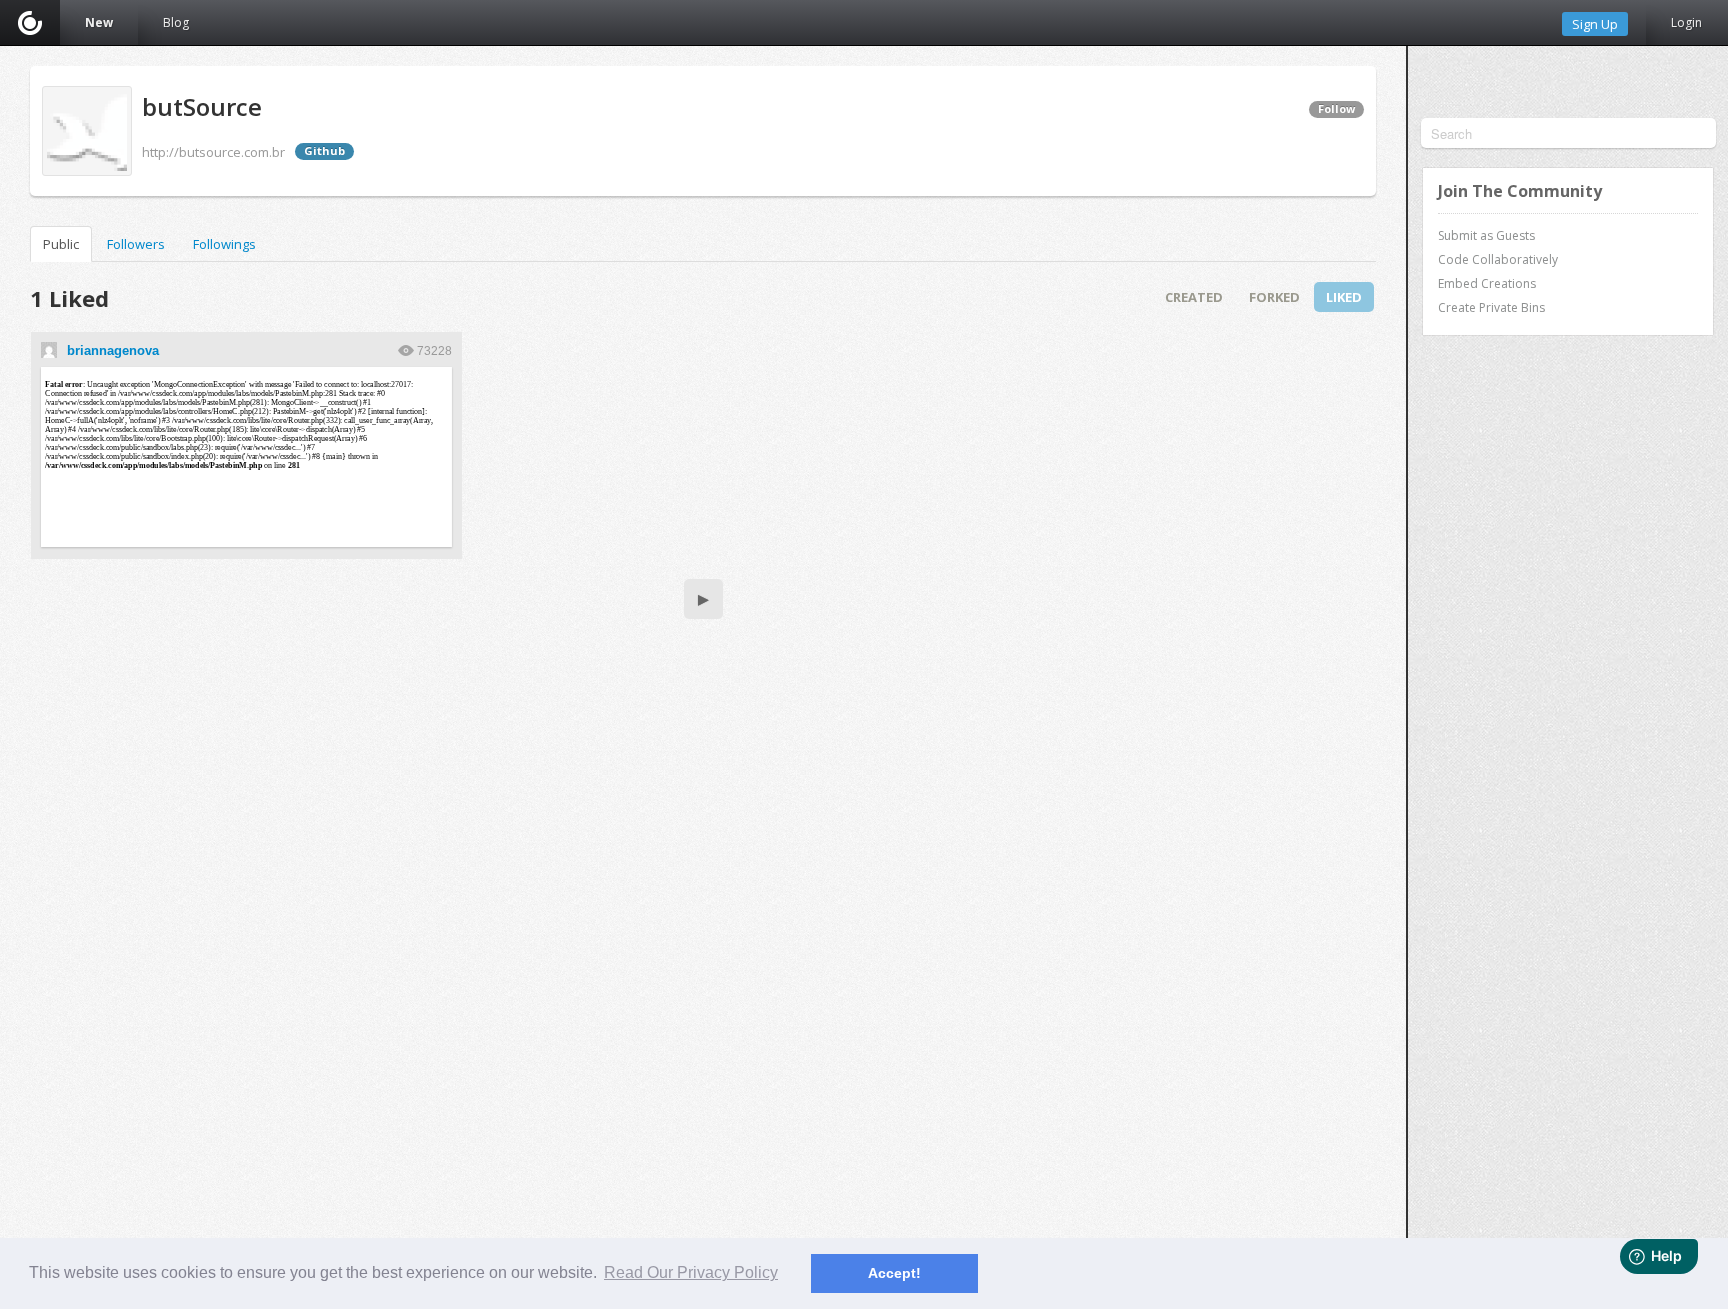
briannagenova (113, 350)
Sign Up (1595, 24)
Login (1686, 22)
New (99, 22)
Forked (1274, 297)
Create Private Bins (1491, 307)
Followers (136, 244)
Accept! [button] (894, 1273)
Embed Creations (1487, 283)
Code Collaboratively (1498, 259)
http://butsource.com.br (213, 152)
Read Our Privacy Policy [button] (691, 1272)
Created (1194, 297)
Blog (176, 22)
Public (61, 244)
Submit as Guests (1486, 235)
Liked (1344, 297)
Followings (224, 244)
